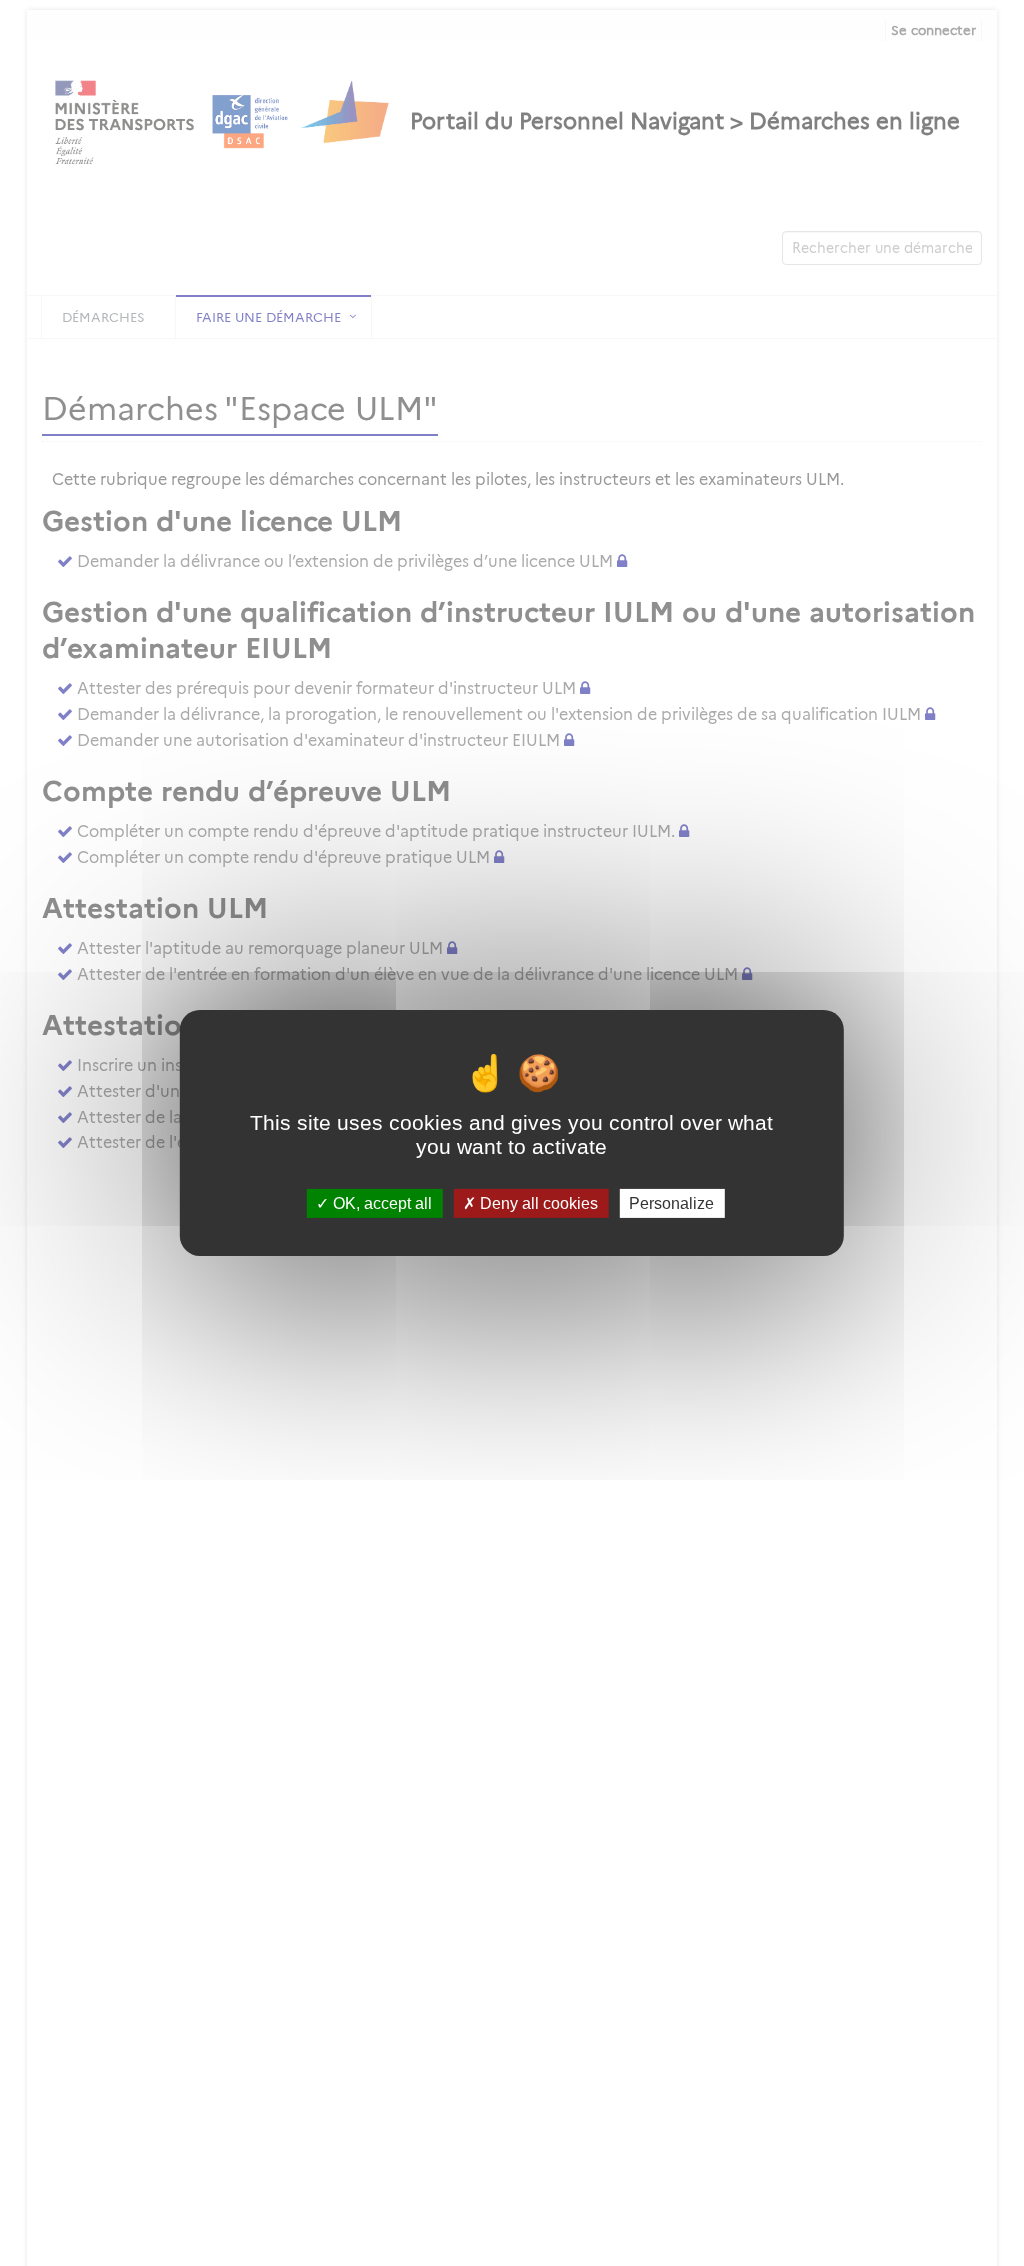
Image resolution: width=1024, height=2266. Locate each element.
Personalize (671, 1203)
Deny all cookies (537, 1203)
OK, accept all (380, 1203)
